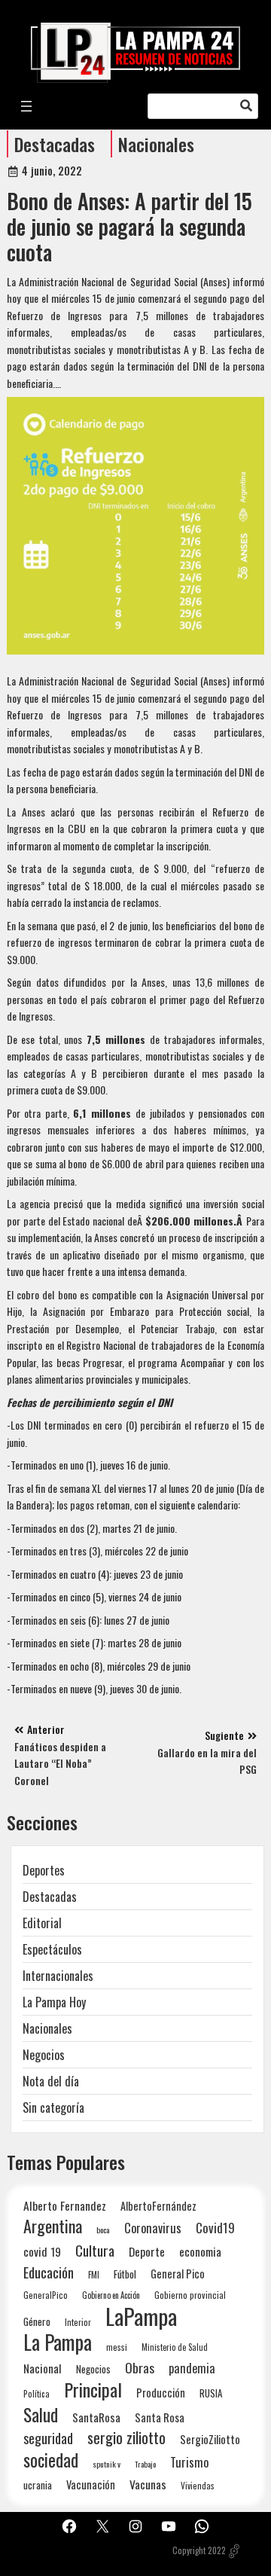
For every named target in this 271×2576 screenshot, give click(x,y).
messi (117, 2347)
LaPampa (141, 2316)
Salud (41, 2414)
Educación (49, 2272)
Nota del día (51, 2081)
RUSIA (211, 2393)
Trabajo (145, 2464)
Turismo (189, 2462)
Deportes (44, 1870)
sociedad (51, 2460)
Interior (78, 2322)
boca (103, 2230)
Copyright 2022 (199, 2550)
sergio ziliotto (126, 2438)
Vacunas (148, 2484)
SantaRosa (96, 2417)
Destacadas (55, 144)
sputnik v (107, 2464)
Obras (140, 2368)
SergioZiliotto (210, 2439)
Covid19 (215, 2228)
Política (37, 2394)
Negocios (44, 2055)
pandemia (192, 2368)
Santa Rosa (160, 2417)
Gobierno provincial (190, 2295)
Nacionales (156, 144)
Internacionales (58, 1976)
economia (200, 2251)
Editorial (42, 1923)
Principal (93, 2390)
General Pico (178, 2274)
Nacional (43, 2368)
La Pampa (58, 2342)
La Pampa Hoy (54, 2002)
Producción (161, 2393)
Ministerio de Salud (175, 2347)
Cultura (95, 2250)
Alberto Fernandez (65, 2206)
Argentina (53, 2226)
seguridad (48, 2438)
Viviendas (198, 2485)
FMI (94, 2274)
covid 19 (42, 2251)
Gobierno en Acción (111, 2295)
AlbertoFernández (158, 2206)
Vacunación (91, 2484)
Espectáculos (52, 1949)
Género (37, 2321)
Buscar (246, 106)
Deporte (147, 2251)
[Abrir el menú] (26, 106)
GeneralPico (46, 2295)
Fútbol (125, 2274)
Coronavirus (153, 2228)
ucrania (38, 2485)
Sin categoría (53, 2107)
